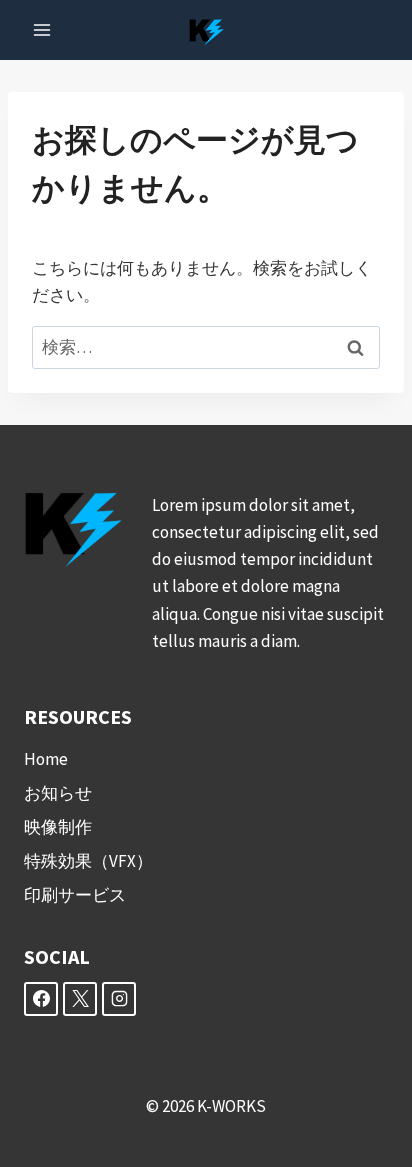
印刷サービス (75, 895)
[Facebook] (41, 999)
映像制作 (58, 827)
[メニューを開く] (42, 29)
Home (46, 759)
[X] (80, 999)
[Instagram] (119, 999)
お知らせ (58, 793)
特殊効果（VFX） (88, 861)
